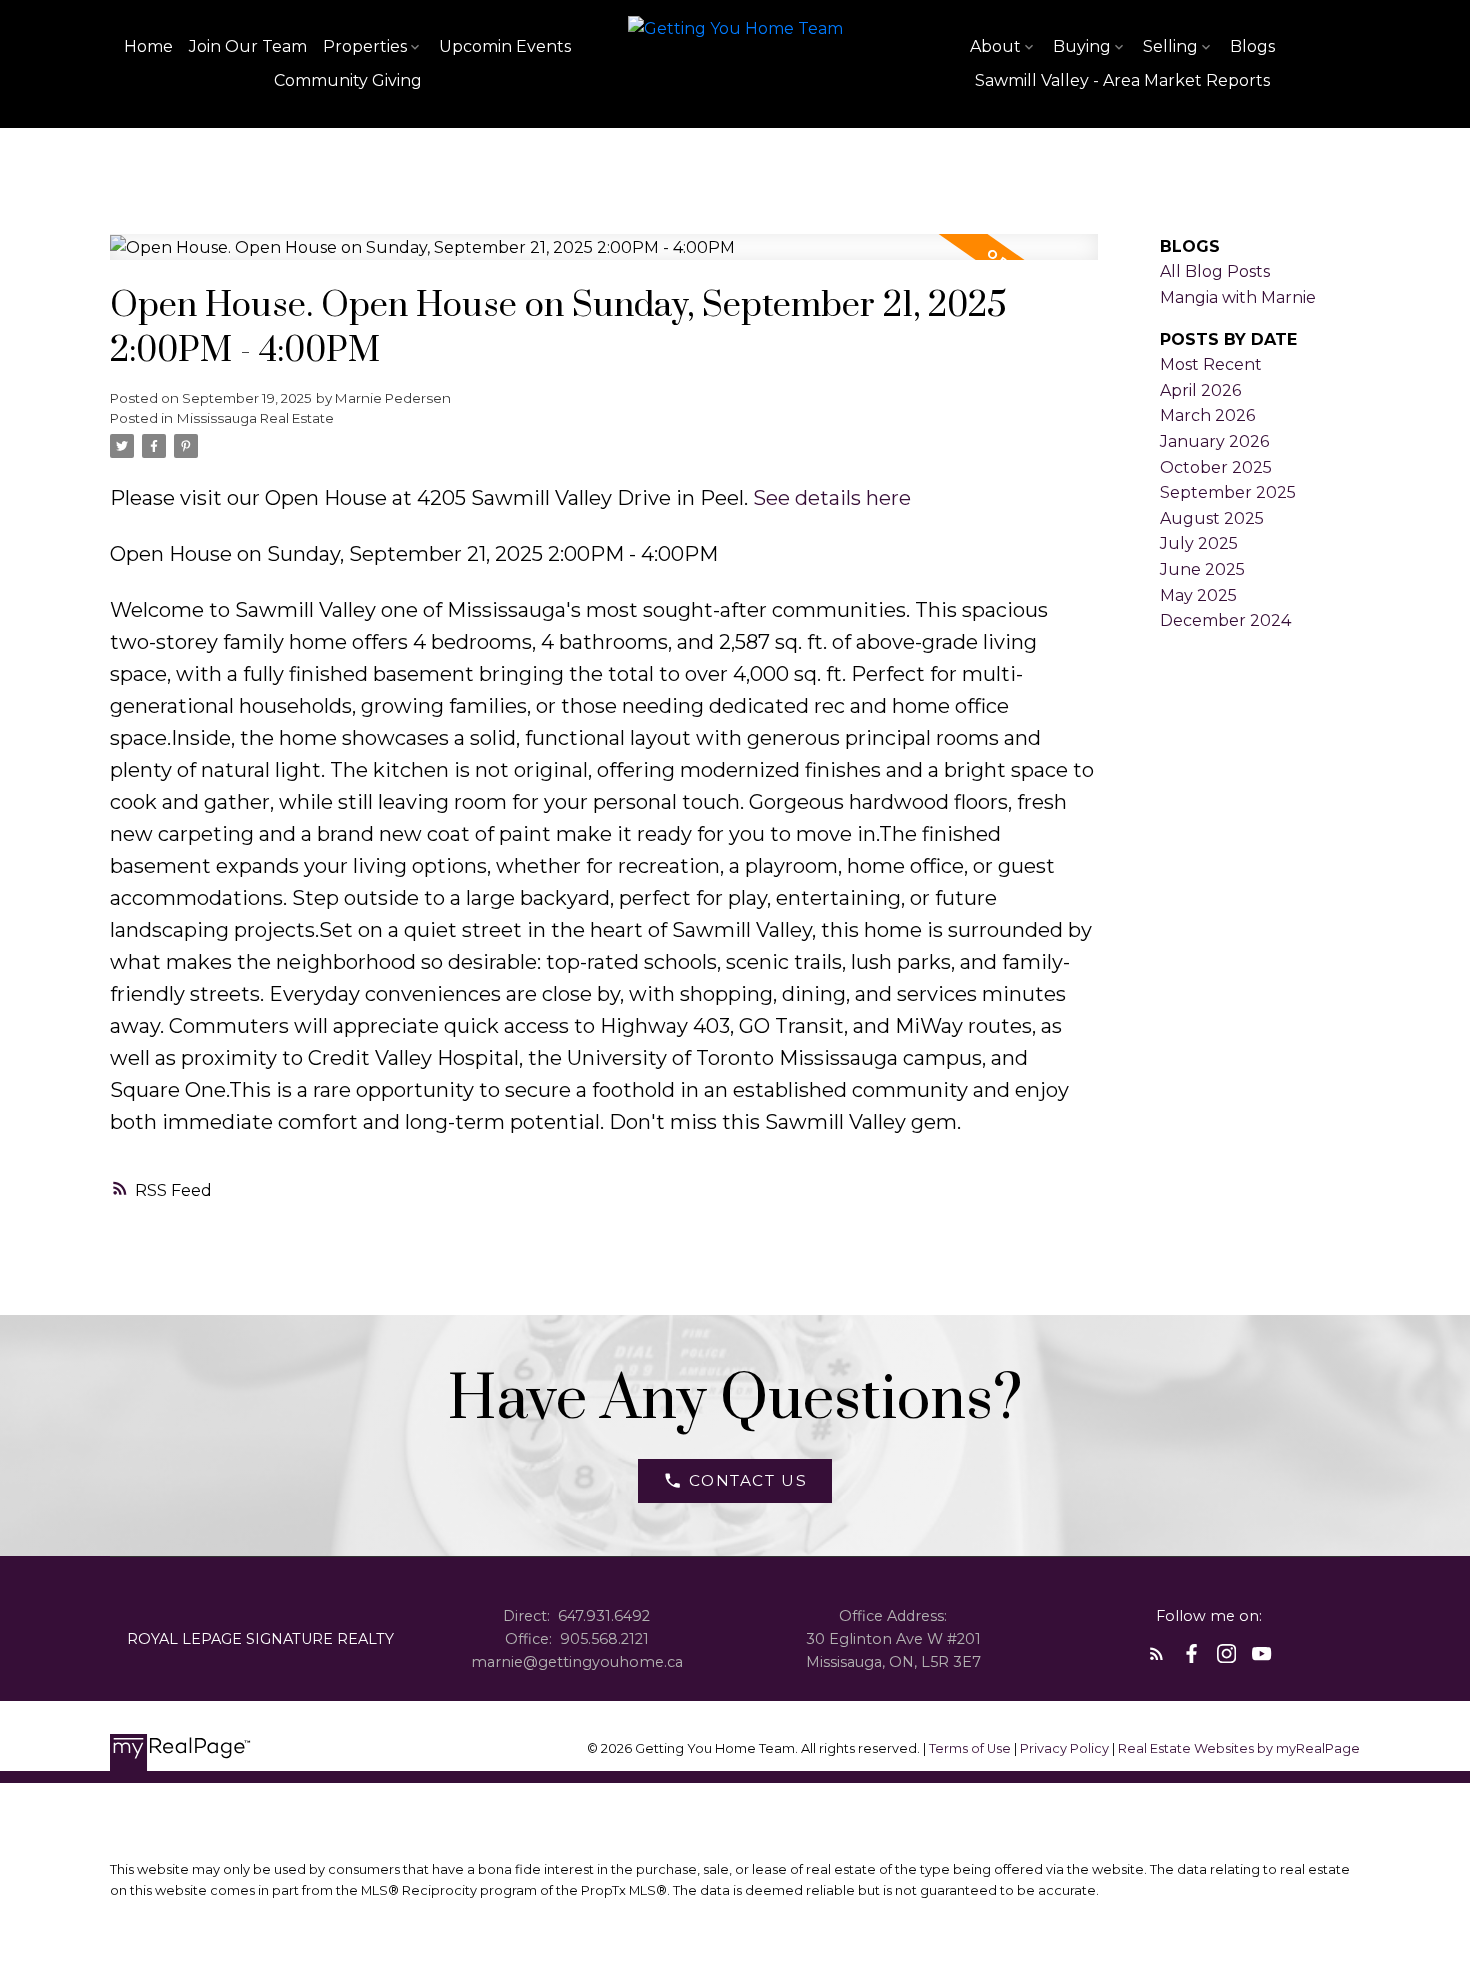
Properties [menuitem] (365, 46)
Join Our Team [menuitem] (248, 46)
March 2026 (1207, 415)
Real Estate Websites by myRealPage (1239, 1748)
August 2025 (1212, 518)
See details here (832, 498)
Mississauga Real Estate (255, 418)
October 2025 (1216, 467)
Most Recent (1211, 364)
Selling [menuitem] (1170, 46)
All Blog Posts (1215, 271)
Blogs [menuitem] (1252, 46)
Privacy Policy (1064, 1748)
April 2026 (1200, 390)
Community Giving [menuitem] (348, 80)
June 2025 (1202, 569)
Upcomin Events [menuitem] (505, 46)
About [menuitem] (995, 46)
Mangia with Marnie (1238, 297)
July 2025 (1199, 543)
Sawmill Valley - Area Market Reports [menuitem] (1122, 80)
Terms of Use (971, 1748)
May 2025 (1198, 595)
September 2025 (1228, 492)
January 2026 (1214, 441)
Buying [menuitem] (1082, 46)
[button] (734, 1481)
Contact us (748, 1480)
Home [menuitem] (148, 46)
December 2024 (1225, 620)
